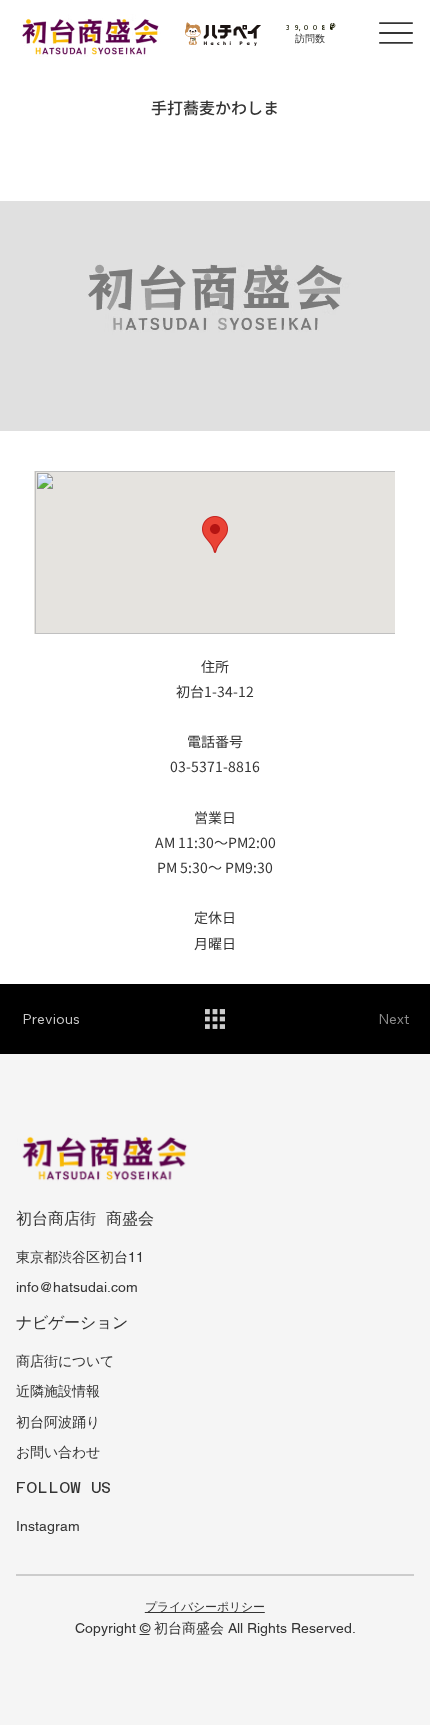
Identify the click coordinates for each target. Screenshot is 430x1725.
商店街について (65, 1361)
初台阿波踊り (58, 1422)
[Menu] (396, 33)
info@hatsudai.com (77, 1287)
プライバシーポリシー (205, 1607)
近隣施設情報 (58, 1391)
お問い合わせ (58, 1452)
